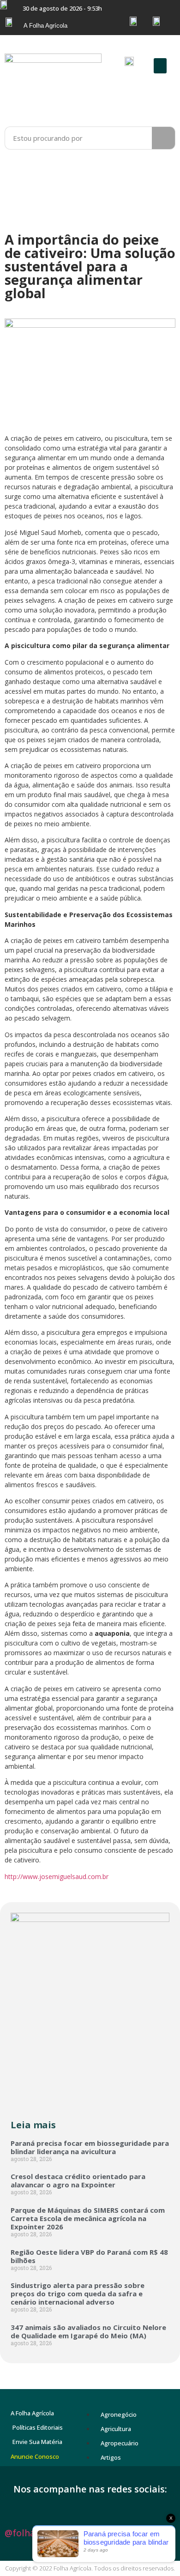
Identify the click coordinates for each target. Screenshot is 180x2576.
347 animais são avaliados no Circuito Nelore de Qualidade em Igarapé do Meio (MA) (88, 2331)
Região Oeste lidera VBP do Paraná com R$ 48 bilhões (89, 2256)
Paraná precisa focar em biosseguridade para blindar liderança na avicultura (90, 2147)
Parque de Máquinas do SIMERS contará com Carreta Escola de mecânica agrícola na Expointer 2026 (88, 2218)
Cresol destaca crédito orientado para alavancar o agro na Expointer (78, 2180)
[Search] (163, 138)
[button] (160, 66)
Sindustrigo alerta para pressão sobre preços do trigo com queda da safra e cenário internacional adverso (78, 2294)
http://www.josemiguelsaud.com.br (57, 1876)
